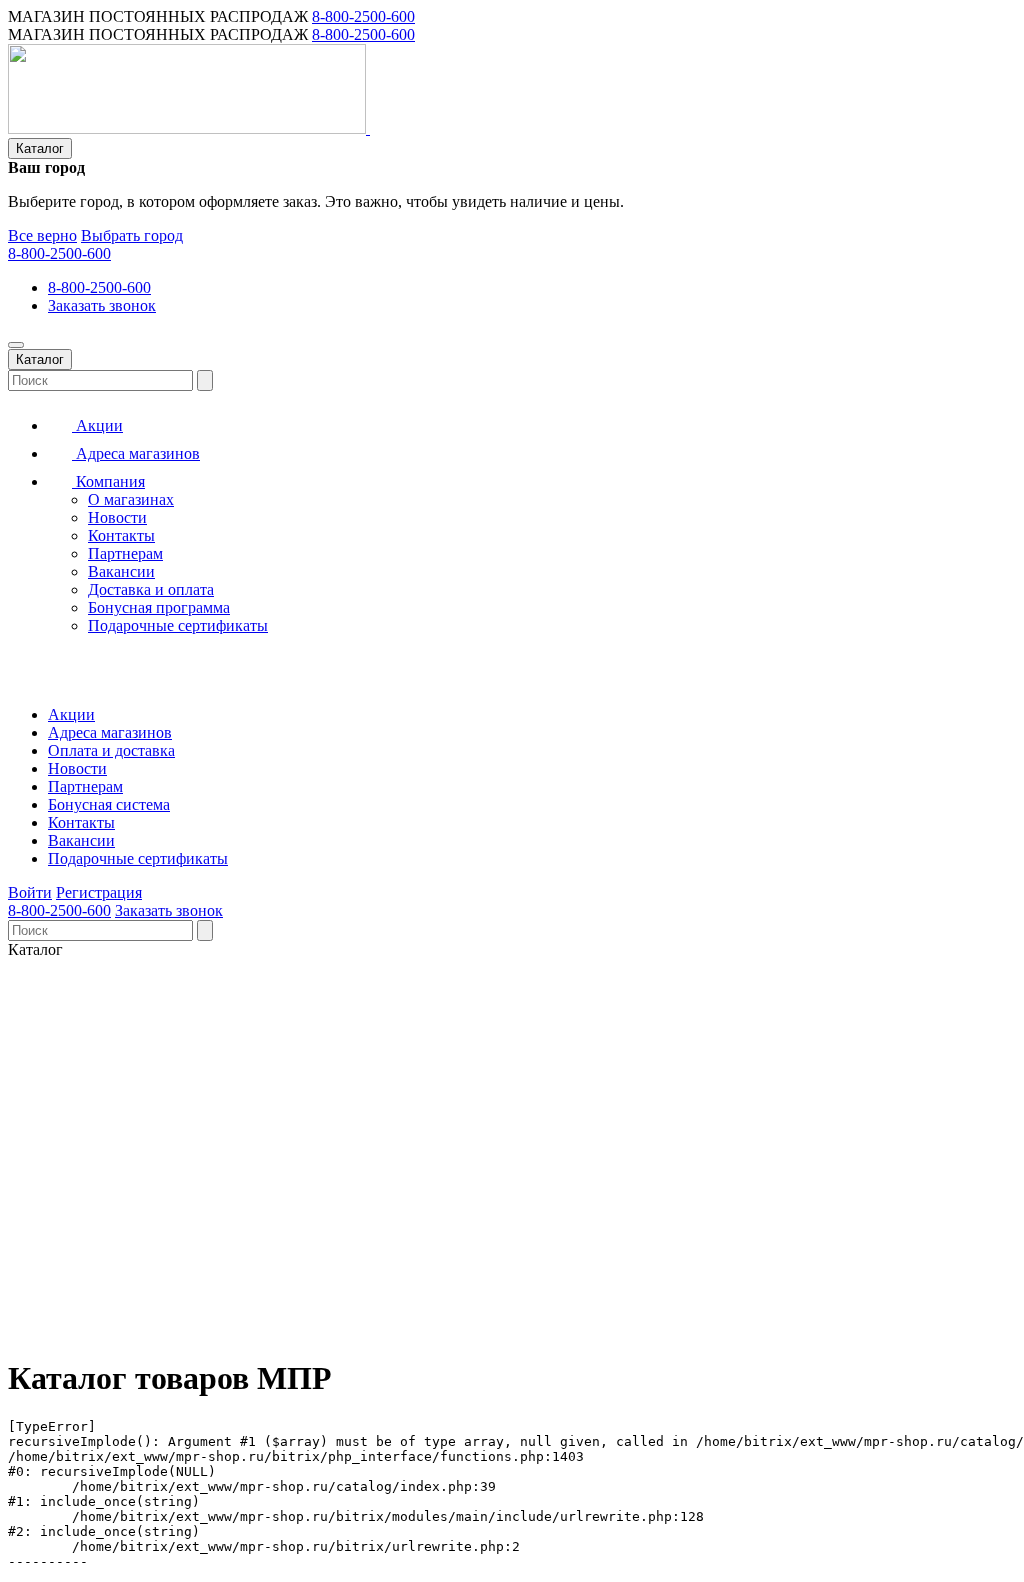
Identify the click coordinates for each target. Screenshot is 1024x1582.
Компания (108, 481)
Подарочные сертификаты (178, 625)
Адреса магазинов (136, 453)
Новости (117, 517)
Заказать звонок (102, 305)
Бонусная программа (159, 607)
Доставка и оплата (151, 589)
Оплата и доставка (111, 750)
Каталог (40, 148)
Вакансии (121, 571)
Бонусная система (109, 804)
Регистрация (99, 892)
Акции (97, 425)
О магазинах (131, 499)
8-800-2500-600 (363, 16)
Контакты (121, 535)
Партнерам (125, 553)
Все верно (42, 235)
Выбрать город (132, 235)
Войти (30, 892)
